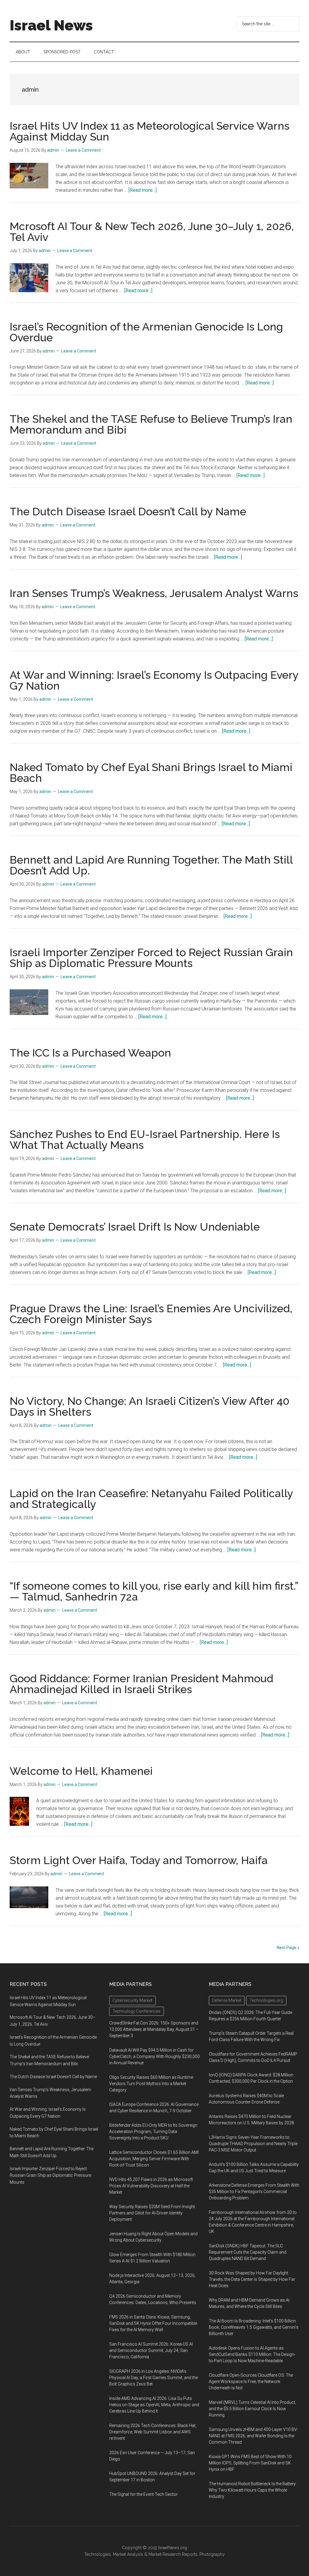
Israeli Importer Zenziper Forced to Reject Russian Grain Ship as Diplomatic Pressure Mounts (151, 958)
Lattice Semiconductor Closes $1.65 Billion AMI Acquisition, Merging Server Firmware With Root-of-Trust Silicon (154, 2159)
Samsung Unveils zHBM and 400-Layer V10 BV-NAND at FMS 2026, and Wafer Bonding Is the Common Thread (253, 2436)
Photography (212, 2554)
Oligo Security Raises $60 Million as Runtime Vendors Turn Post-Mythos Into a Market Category (151, 2084)
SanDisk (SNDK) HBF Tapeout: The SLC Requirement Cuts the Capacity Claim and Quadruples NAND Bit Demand (248, 2252)
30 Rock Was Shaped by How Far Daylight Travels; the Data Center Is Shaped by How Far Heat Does (252, 2279)
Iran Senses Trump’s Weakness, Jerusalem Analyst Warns (154, 593)
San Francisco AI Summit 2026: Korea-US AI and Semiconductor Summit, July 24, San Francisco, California (151, 2350)
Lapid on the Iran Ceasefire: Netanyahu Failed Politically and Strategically (151, 1499)
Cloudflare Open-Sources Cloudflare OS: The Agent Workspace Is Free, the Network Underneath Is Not (251, 2382)
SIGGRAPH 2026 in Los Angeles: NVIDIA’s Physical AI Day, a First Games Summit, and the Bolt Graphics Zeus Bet (154, 2378)
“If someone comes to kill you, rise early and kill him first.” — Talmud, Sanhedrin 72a (154, 1591)
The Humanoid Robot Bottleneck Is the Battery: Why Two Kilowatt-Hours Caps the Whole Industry (253, 2490)
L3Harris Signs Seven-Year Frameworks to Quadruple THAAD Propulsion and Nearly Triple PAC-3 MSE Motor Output (253, 2144)
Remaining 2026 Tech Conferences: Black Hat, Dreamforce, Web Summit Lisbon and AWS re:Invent (153, 2432)
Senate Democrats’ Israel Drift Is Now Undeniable (135, 1227)
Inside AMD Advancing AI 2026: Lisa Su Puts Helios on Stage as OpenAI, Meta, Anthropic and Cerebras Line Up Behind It (154, 2405)
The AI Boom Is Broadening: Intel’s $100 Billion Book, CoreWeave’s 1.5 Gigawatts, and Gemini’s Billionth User (254, 2327)
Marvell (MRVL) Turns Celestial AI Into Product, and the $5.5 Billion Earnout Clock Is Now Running (252, 2409)
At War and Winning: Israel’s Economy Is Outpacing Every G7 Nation (154, 680)
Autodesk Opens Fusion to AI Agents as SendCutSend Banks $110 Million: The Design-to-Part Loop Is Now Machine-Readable (252, 2354)
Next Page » (288, 1948)
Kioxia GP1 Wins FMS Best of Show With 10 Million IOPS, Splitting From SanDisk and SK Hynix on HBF (250, 2463)
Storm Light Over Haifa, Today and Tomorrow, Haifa (139, 1860)
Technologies (97, 2554)
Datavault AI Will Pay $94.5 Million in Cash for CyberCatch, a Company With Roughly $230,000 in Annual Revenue (154, 2056)
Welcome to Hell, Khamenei (81, 1771)
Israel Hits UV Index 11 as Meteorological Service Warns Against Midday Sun (150, 131)
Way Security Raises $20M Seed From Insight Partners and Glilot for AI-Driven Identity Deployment (152, 2213)
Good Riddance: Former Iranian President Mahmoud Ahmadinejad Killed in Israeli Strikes (142, 1684)
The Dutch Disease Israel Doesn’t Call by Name (128, 511)
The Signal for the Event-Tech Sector (143, 2494)
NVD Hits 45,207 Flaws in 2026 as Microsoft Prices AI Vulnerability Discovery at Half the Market (151, 2186)
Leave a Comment (83, 150)
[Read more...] (143, 190)
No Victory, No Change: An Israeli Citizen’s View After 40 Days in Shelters (150, 1406)
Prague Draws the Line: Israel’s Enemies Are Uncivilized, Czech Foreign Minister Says (151, 1314)
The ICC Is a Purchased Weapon (90, 1053)
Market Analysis (128, 2554)
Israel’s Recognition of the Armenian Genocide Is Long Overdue (146, 332)
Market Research (165, 2554)
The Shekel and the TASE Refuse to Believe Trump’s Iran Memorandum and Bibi (151, 424)
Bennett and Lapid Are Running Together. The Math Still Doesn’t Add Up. (151, 865)
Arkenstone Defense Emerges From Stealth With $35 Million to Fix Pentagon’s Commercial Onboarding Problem (254, 2192)
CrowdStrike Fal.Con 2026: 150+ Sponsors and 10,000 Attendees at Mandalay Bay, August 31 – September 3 (154, 2029)
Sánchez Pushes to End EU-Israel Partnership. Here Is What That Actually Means (145, 1139)
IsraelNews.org (173, 2548)
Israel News (51, 25)
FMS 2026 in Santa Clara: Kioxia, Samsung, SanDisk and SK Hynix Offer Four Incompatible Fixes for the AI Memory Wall (153, 2323)
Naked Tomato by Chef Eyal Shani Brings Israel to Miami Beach (151, 773)
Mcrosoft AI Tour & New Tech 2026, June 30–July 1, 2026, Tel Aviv (152, 232)
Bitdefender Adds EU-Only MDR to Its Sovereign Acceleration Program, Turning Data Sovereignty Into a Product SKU (153, 2132)
